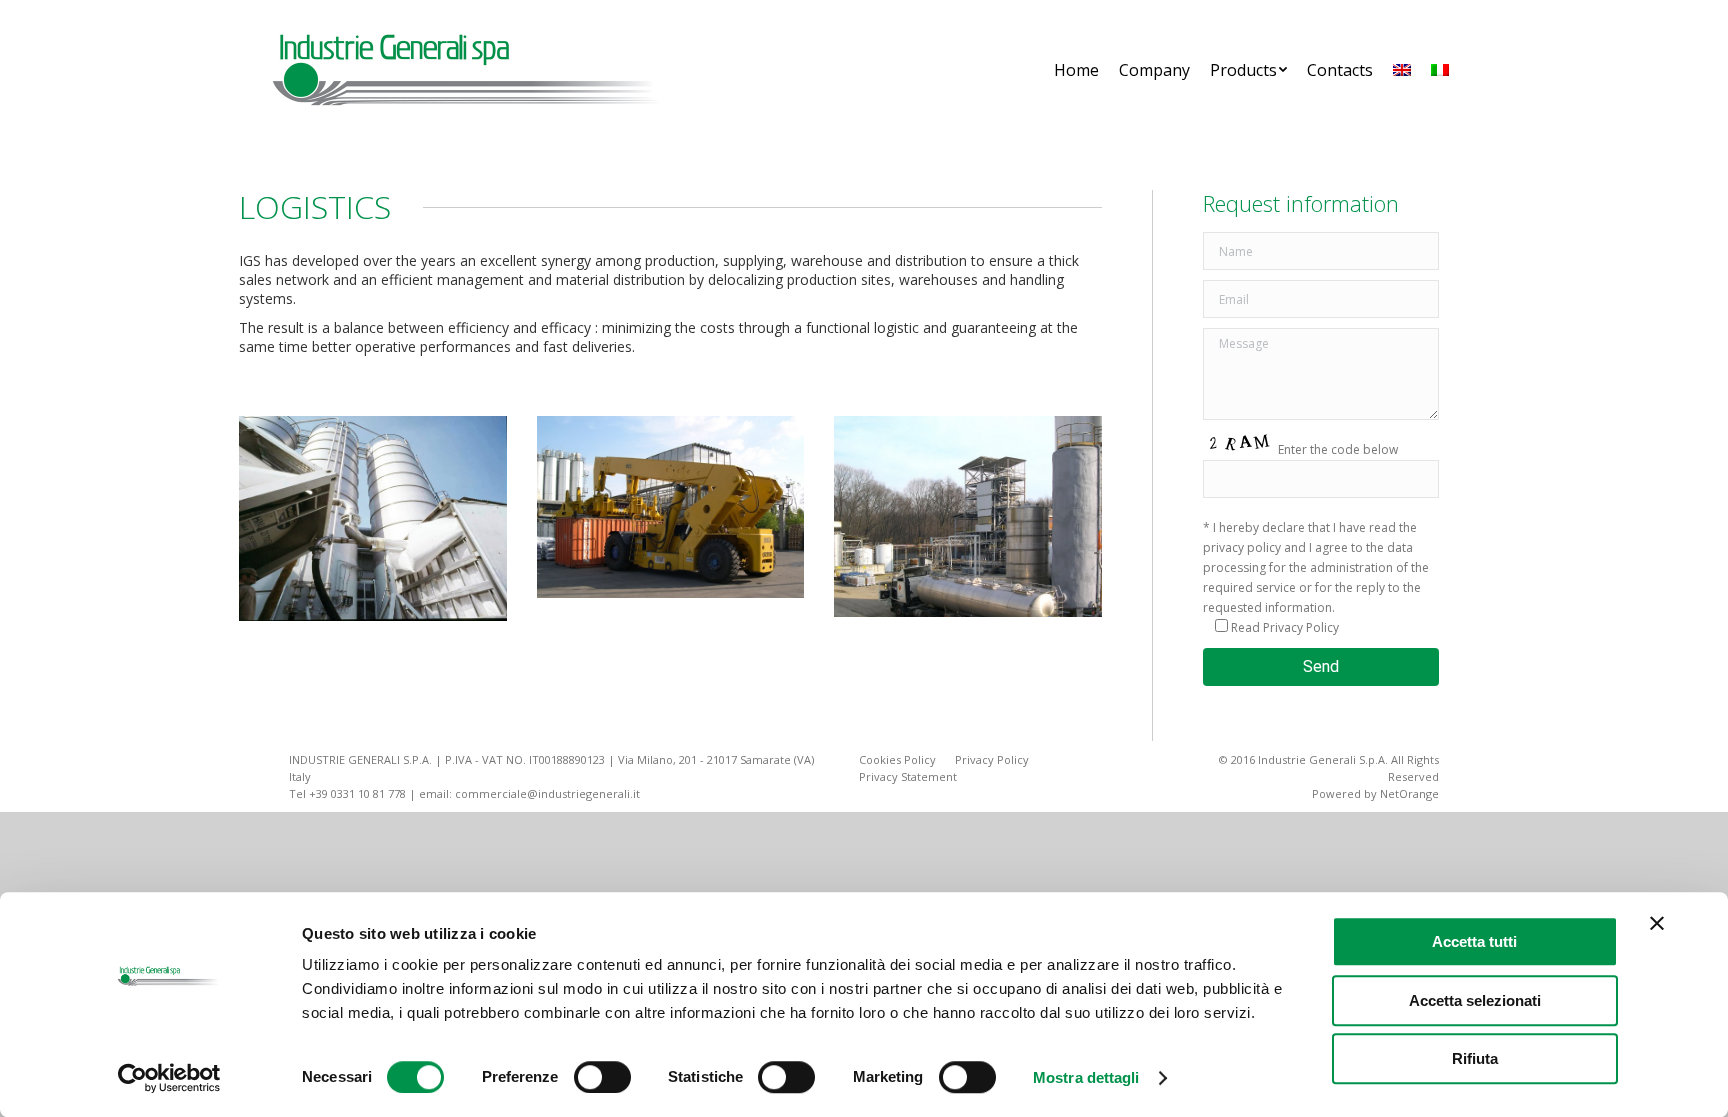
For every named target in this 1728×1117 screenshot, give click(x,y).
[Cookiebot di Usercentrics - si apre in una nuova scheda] (169, 1078)
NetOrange (1409, 793)
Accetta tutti (1474, 941)
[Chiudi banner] (1657, 923)
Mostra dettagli (1086, 1077)
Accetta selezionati (1475, 1000)
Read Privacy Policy (1285, 627)
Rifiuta (1475, 1058)
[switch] (602, 1077)
